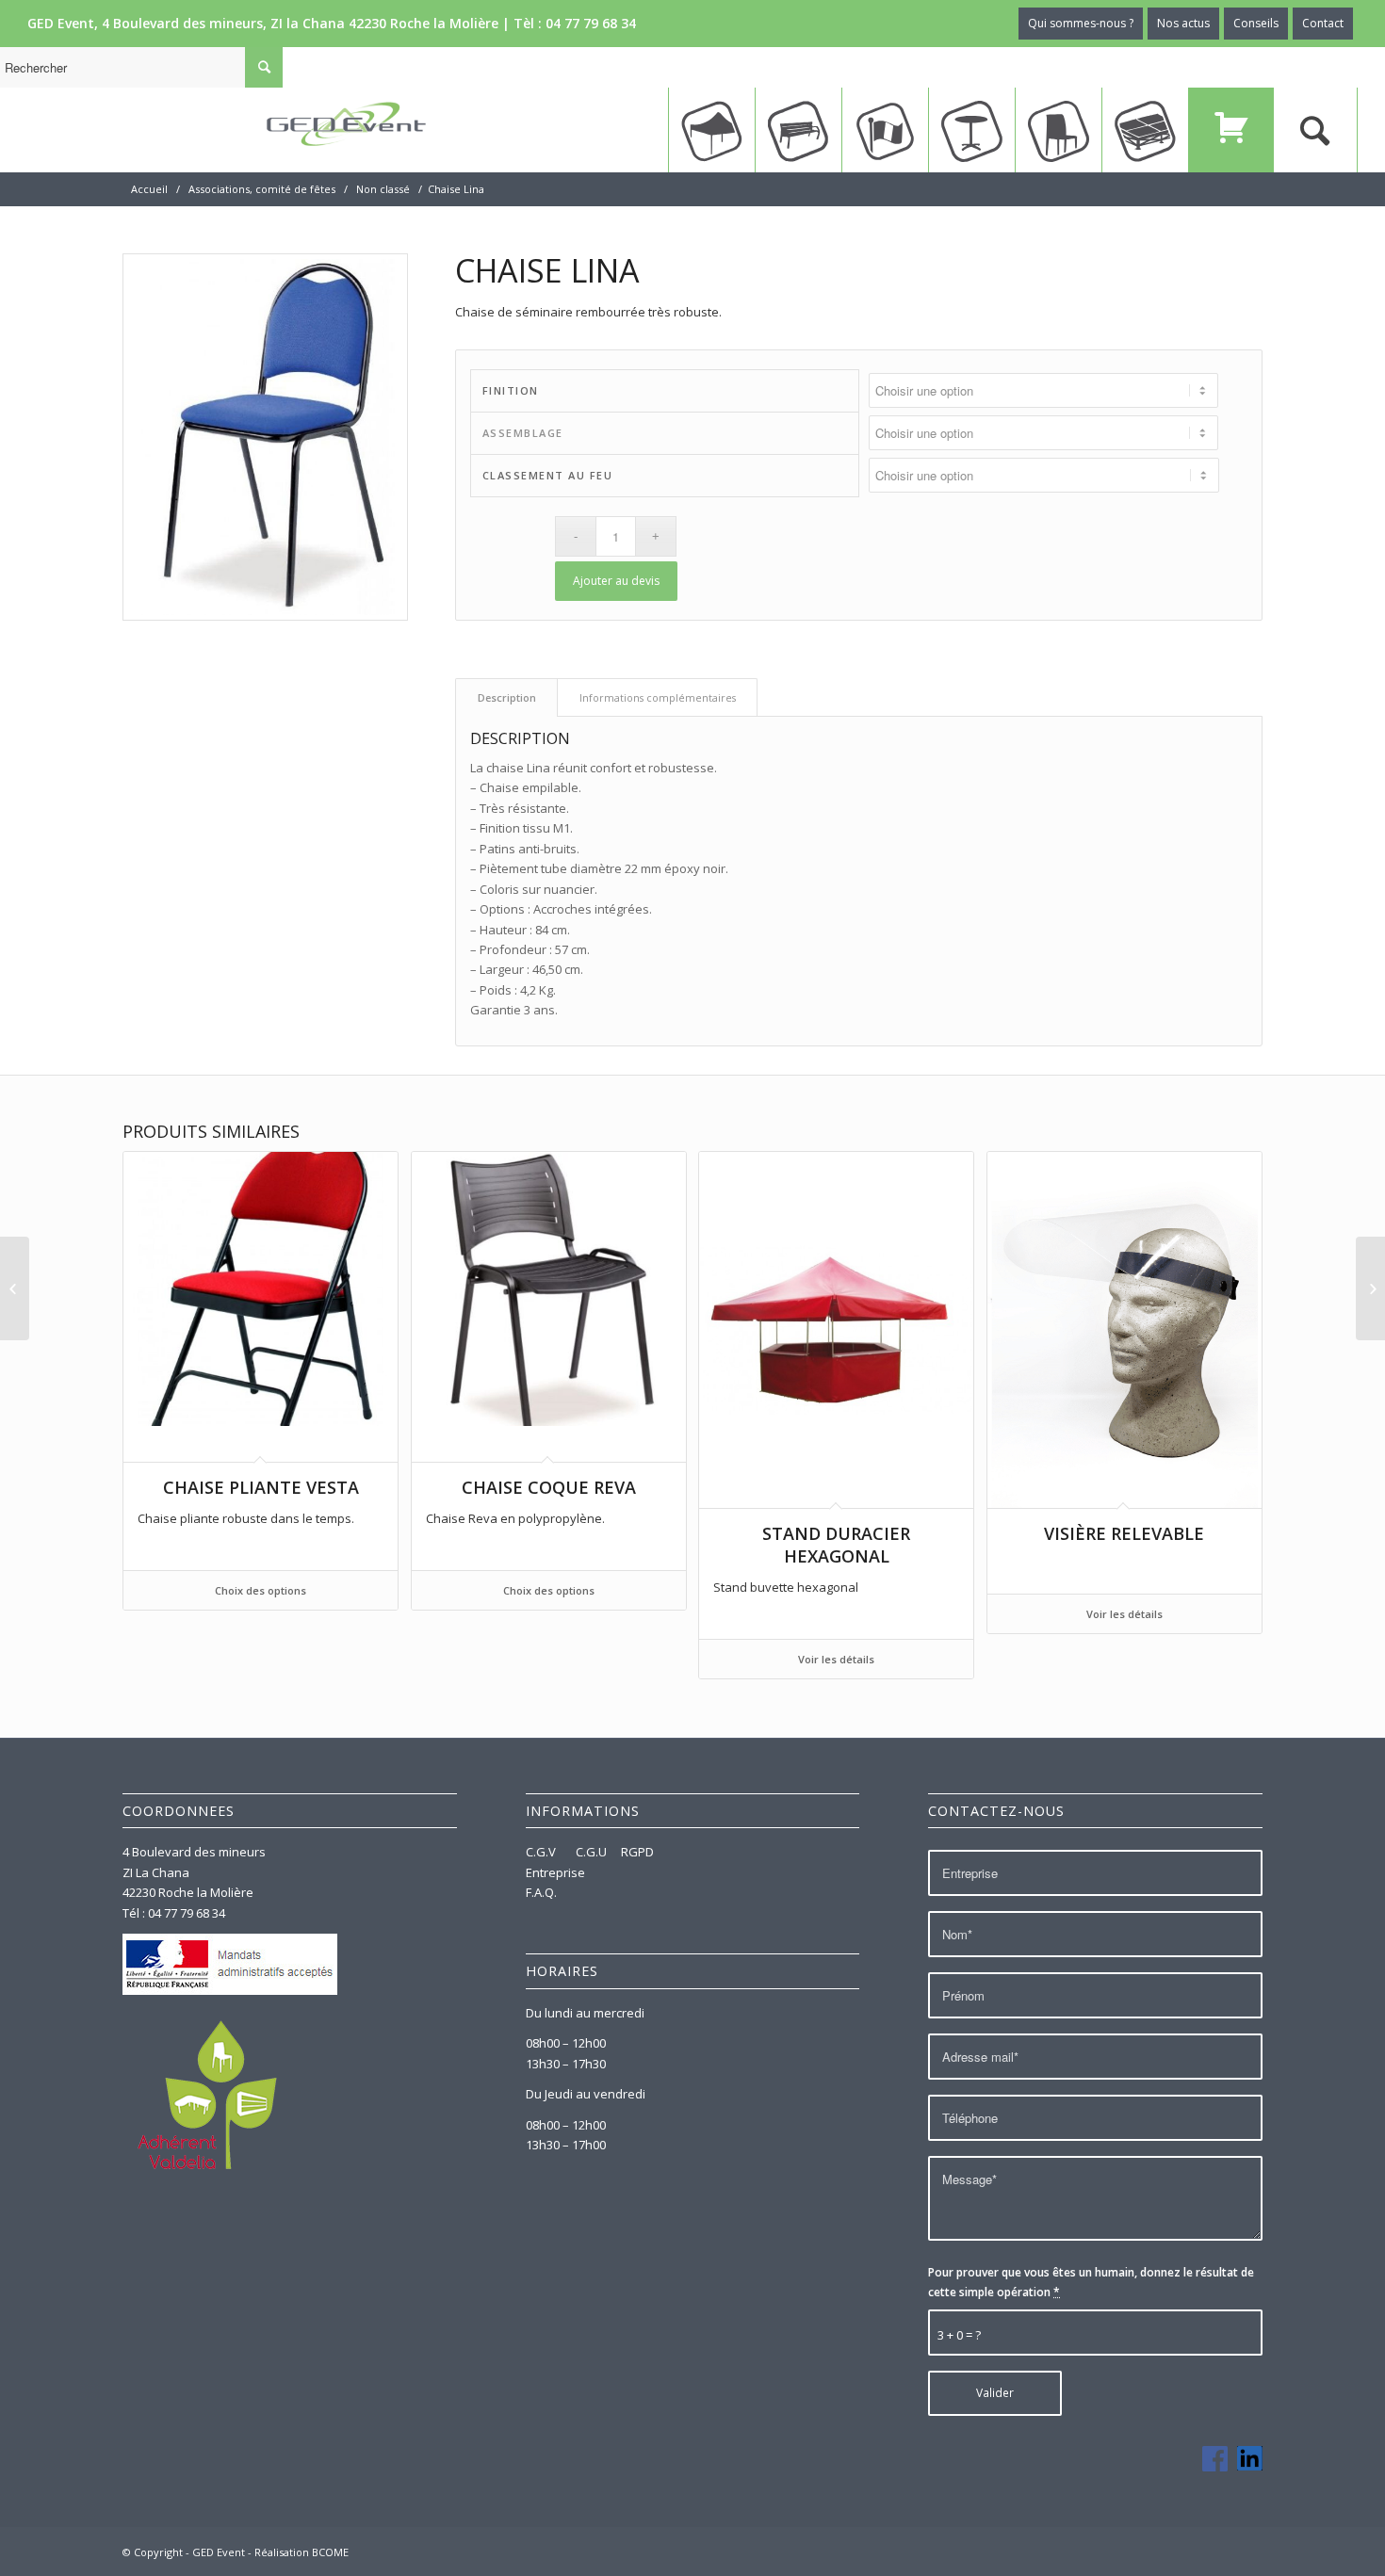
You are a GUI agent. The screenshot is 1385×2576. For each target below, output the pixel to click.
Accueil (149, 189)
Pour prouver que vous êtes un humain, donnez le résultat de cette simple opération (1091, 2282)
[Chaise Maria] (1370, 1288)
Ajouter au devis (616, 581)
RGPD (637, 1852)
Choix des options (261, 1590)
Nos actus (1183, 23)
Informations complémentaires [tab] (658, 697)
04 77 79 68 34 (591, 23)
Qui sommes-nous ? (1081, 23)
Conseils (1256, 23)
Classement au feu (548, 475)
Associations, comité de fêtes (262, 189)
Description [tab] (507, 697)
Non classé (383, 189)
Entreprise (555, 1872)
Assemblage (523, 433)
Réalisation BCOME (301, 2552)
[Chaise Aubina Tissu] (15, 1288)
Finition (511, 390)
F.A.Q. (541, 1892)
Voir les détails (836, 1659)
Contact (1323, 23)
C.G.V (542, 1852)
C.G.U (591, 1852)
